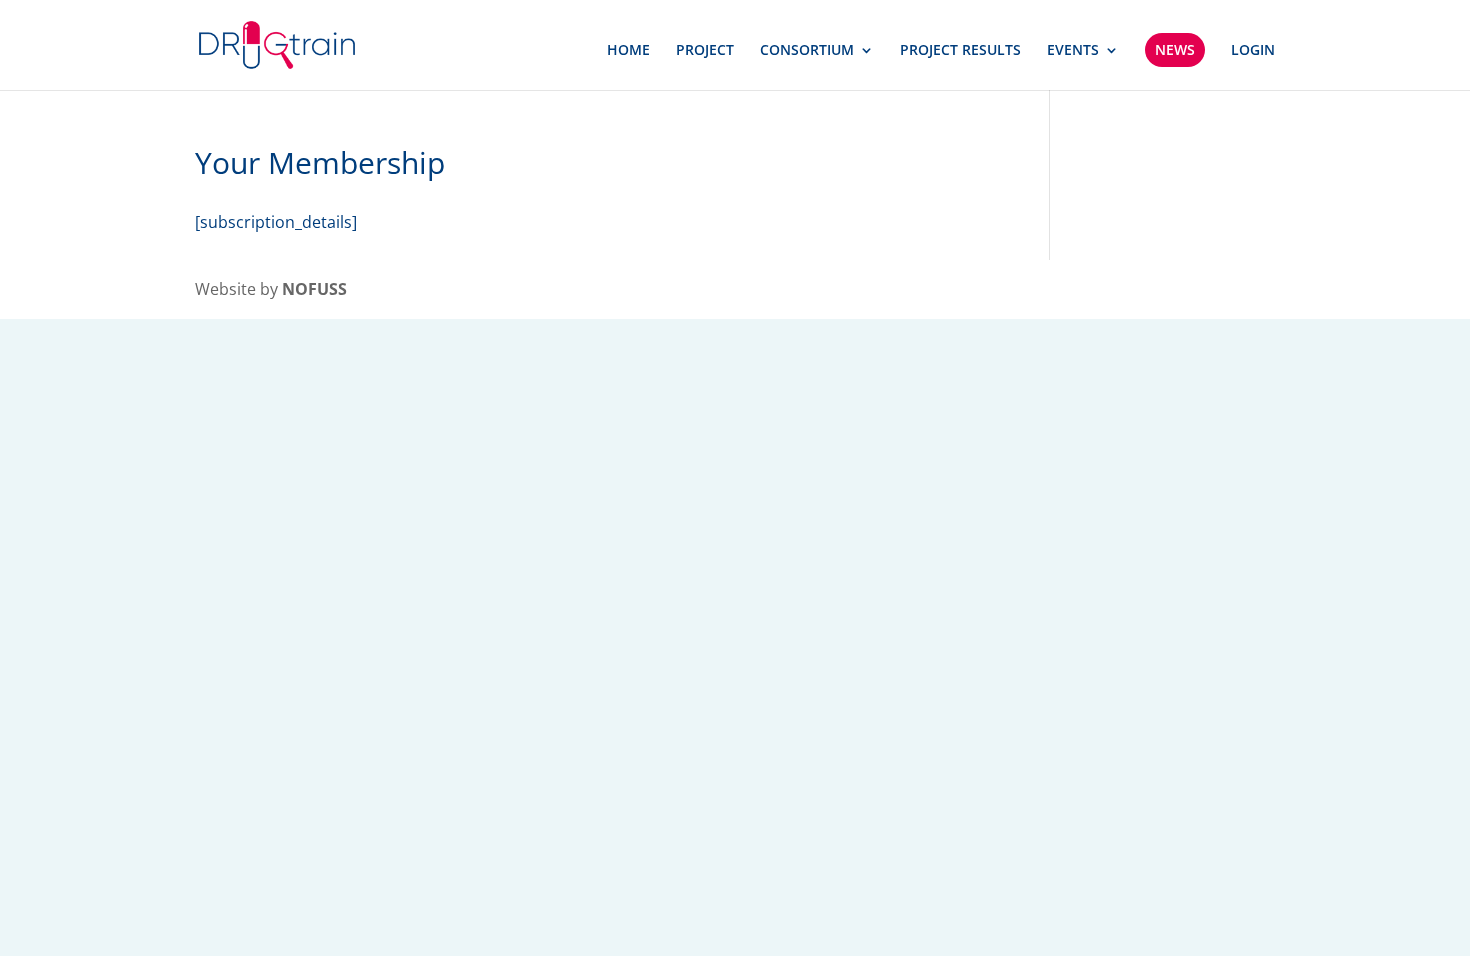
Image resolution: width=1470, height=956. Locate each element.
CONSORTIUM (807, 51)
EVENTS (1073, 51)
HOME (628, 51)
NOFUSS (314, 289)
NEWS (1175, 49)
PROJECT (705, 51)
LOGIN (1253, 51)
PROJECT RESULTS (960, 51)
